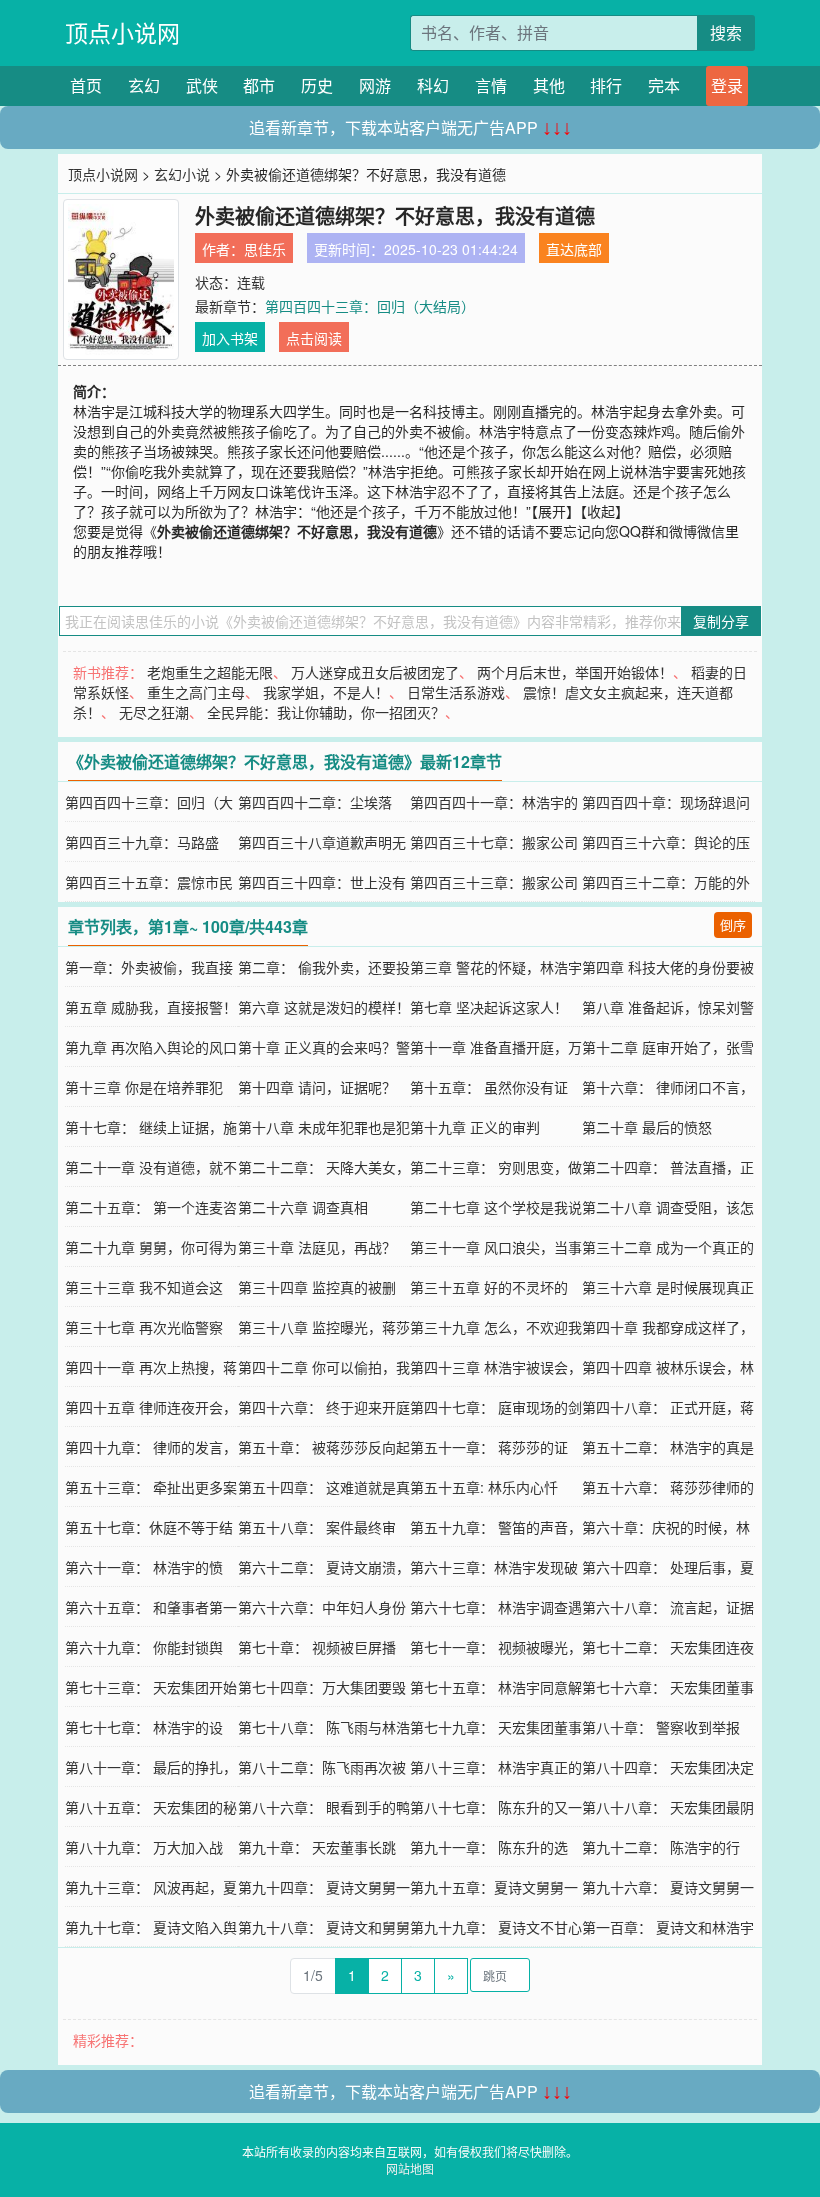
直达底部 (574, 249)
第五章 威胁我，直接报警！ (151, 1007)
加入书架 (230, 338)
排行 (606, 85)
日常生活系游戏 (456, 692)
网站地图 (410, 2168)
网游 (375, 85)
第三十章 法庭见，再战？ (317, 1247)
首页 (86, 85)
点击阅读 (314, 338)
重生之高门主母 (196, 692)
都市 (259, 85)
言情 (491, 85)
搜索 (726, 32)
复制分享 (721, 621)
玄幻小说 (182, 174)
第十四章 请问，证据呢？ (317, 1087)
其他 (549, 85)
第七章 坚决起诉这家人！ (489, 1007)
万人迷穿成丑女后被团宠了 (375, 672)
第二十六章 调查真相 (303, 1207)
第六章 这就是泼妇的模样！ (324, 1007)
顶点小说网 (122, 32)
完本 (664, 85)
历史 (317, 85)
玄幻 (144, 85)
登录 (727, 85)
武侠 (202, 85)
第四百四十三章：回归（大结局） (370, 306)
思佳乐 (265, 249)
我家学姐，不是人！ (326, 692)
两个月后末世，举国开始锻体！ (575, 672)
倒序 (733, 924)
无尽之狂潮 (154, 712)
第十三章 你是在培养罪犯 (144, 1087)
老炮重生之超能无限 (210, 672)
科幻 (433, 85)
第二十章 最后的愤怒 (647, 1127)
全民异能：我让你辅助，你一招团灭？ (326, 712)
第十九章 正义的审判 (475, 1127)
